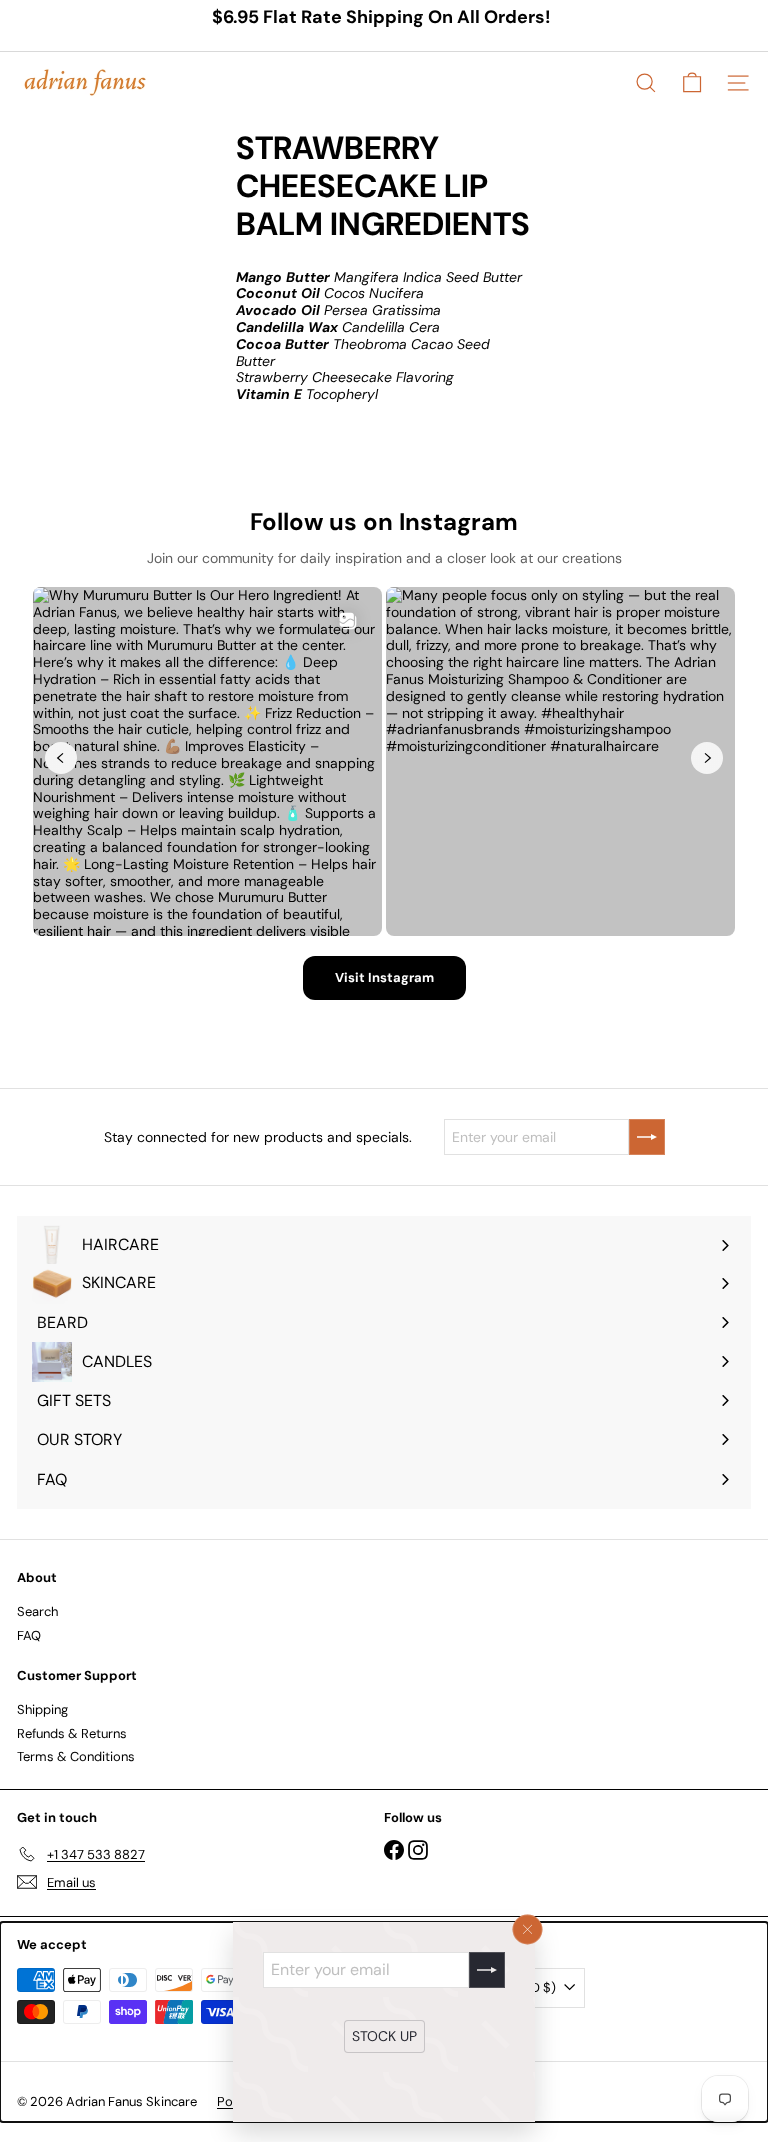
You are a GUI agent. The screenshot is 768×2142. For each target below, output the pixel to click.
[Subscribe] (487, 1970)
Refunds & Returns (72, 1733)
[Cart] (692, 83)
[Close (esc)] (528, 1930)
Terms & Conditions (76, 1756)
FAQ (29, 1635)
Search (37, 1611)
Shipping (42, 1709)
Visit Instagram (384, 977)
